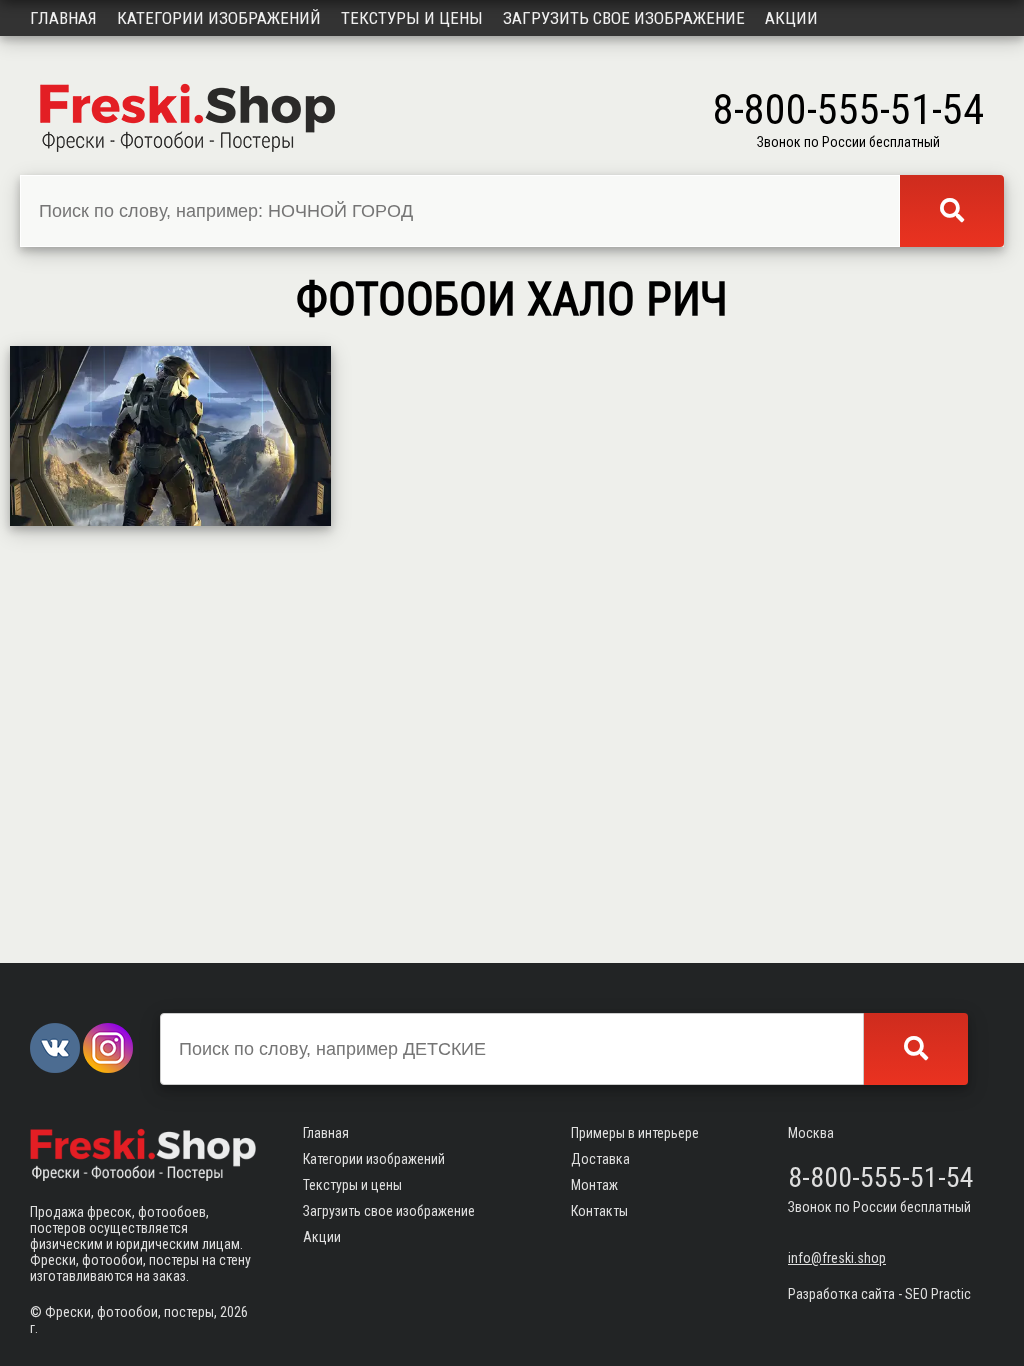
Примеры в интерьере (635, 1133)
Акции (791, 18)
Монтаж (594, 1185)
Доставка (600, 1159)
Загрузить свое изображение (624, 18)
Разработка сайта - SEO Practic (879, 1294)
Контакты (599, 1211)
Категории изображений (219, 18)
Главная (63, 18)
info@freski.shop (837, 1258)
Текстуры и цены (412, 18)
